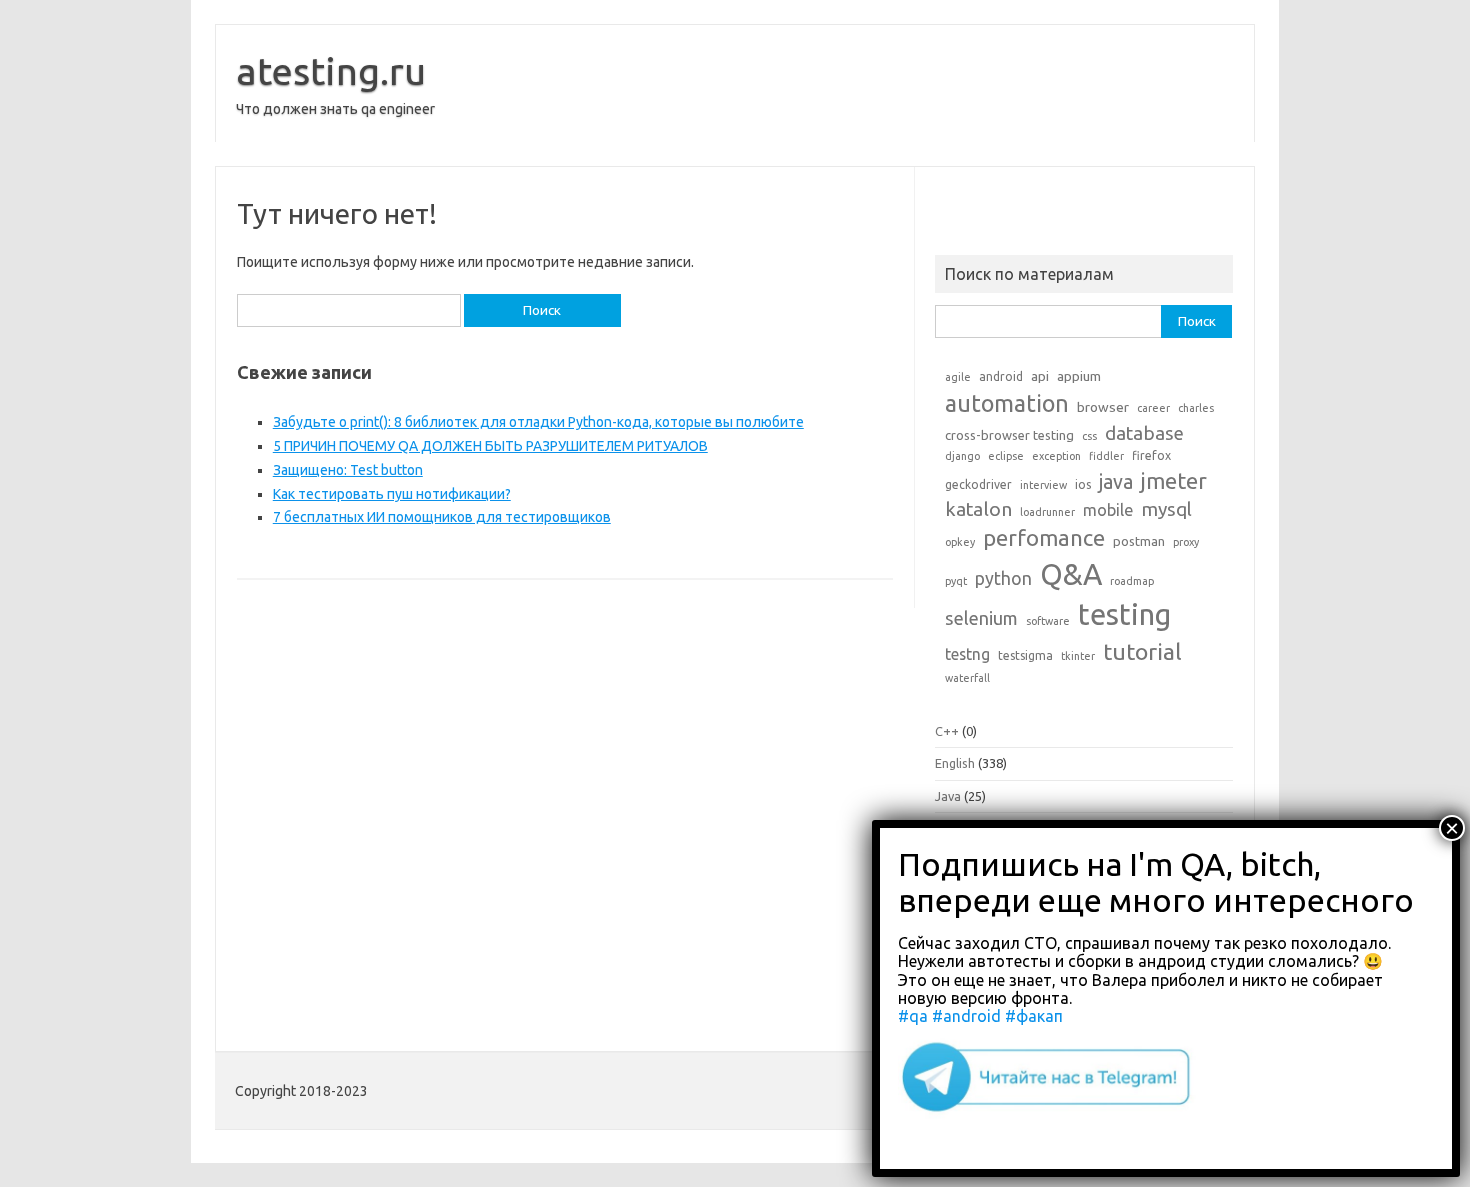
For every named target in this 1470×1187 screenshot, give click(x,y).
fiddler (1106, 456)
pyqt (956, 581)
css (1089, 436)
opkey (960, 542)
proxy (1186, 542)
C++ (947, 731)
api (1040, 376)
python (1003, 578)
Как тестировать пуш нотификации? (392, 494)
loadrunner (1047, 512)
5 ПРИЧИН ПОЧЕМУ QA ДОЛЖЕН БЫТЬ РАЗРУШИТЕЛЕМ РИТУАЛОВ (490, 446)
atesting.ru (331, 71)
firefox (1151, 455)
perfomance (1044, 537)
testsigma (1025, 655)
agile (958, 377)
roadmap (1132, 581)
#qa (913, 1016)
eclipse (1006, 456)
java (1116, 482)
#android (966, 1016)
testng (967, 654)
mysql (1166, 509)
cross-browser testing (1009, 435)
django (962, 456)
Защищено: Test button (348, 470)
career (1153, 408)
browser (1103, 407)
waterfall (967, 678)
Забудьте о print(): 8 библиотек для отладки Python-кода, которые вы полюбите (538, 422)
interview (1043, 485)
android (1001, 376)
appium (1079, 376)
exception (1056, 456)
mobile (1108, 510)
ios (1083, 484)
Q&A (1071, 574)
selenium (981, 618)
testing (1124, 614)
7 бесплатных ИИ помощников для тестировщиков (442, 517)
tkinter (1078, 656)
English (955, 763)
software (1048, 621)
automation (1007, 403)
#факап (1034, 1016)
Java (948, 796)
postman (1139, 541)
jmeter (1174, 481)
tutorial (1142, 651)
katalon (978, 509)
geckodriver (978, 484)
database (1144, 433)
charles (1196, 408)
